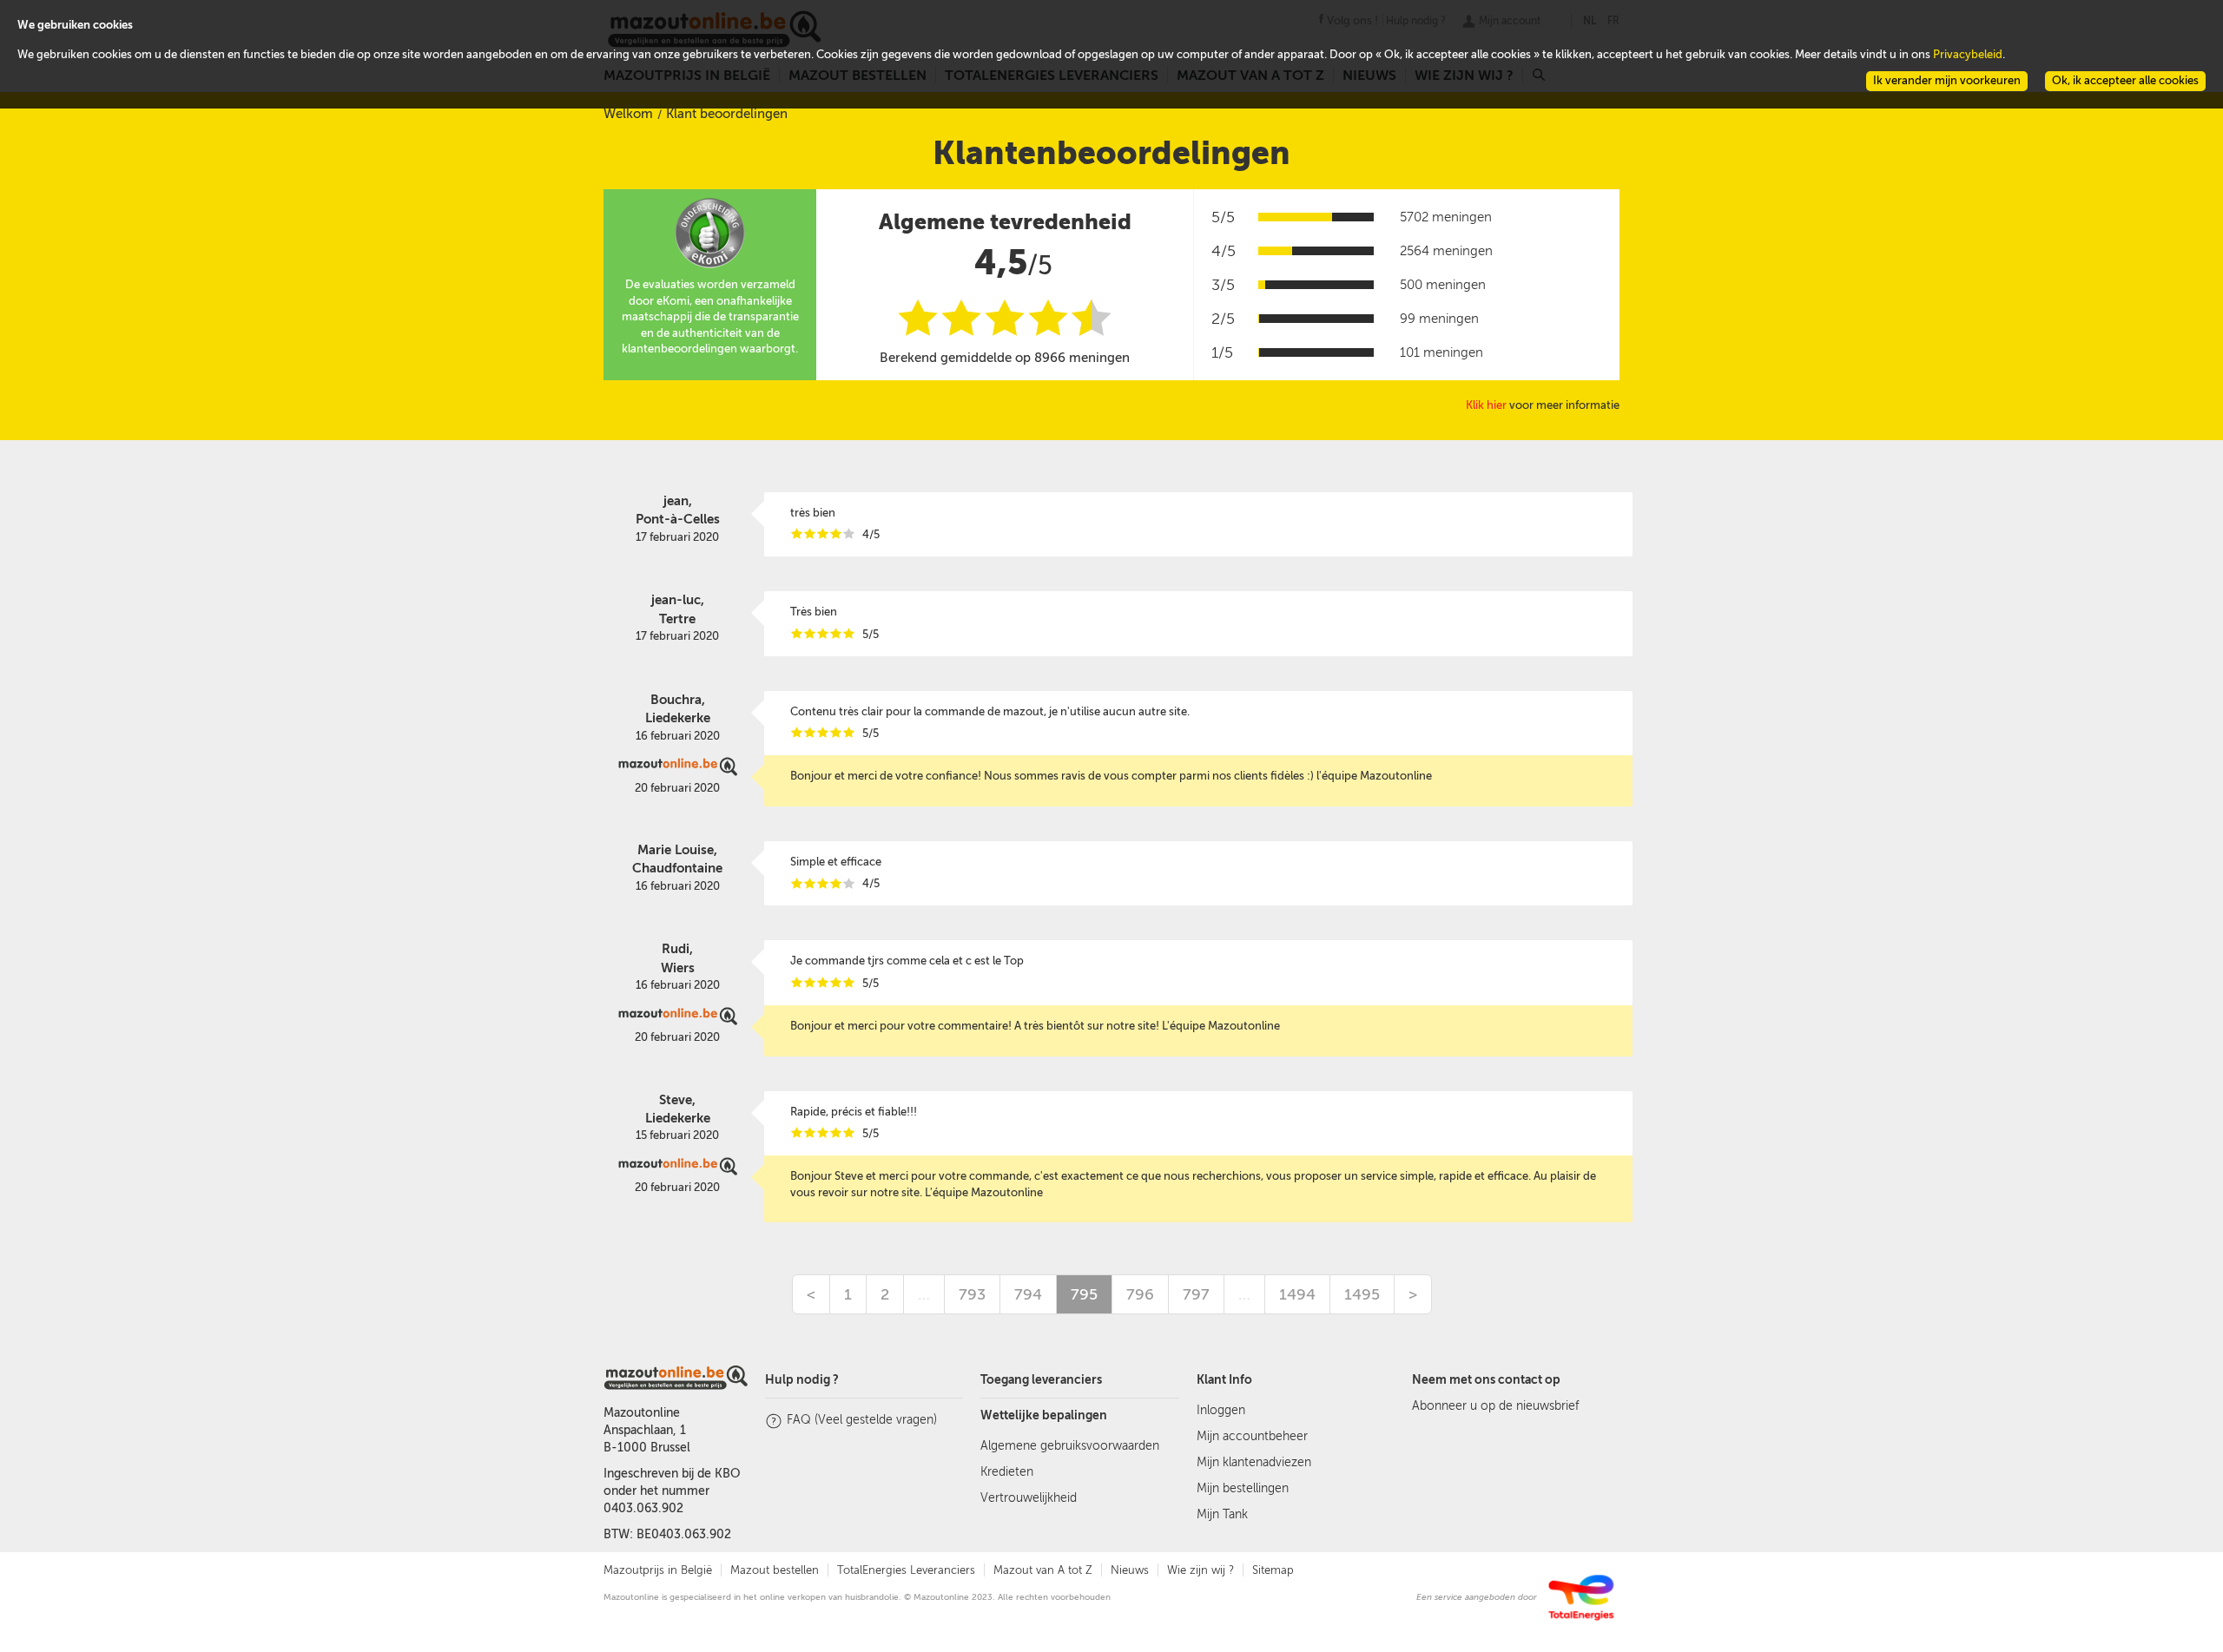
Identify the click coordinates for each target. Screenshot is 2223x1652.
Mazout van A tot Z (1043, 1570)
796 (1140, 1294)
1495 (1362, 1294)
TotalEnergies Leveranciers (906, 1570)
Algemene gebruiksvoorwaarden (1070, 1446)
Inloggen (1221, 1410)
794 (1028, 1294)
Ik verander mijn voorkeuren (1947, 80)
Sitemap (1273, 1570)
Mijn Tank (1222, 1514)
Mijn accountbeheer (1252, 1436)
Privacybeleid (1968, 54)
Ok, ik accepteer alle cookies (2125, 80)
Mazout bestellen (775, 1570)
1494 (1297, 1294)
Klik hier (1486, 405)
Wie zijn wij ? (1201, 1570)
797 (1196, 1294)
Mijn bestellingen (1243, 1488)
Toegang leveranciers (1041, 1380)
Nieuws (1130, 1570)
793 (972, 1294)
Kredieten (1007, 1472)
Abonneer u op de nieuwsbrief (1495, 1406)
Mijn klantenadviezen (1254, 1462)
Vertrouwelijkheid (1029, 1498)
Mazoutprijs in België (658, 1570)
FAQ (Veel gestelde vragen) (862, 1420)
